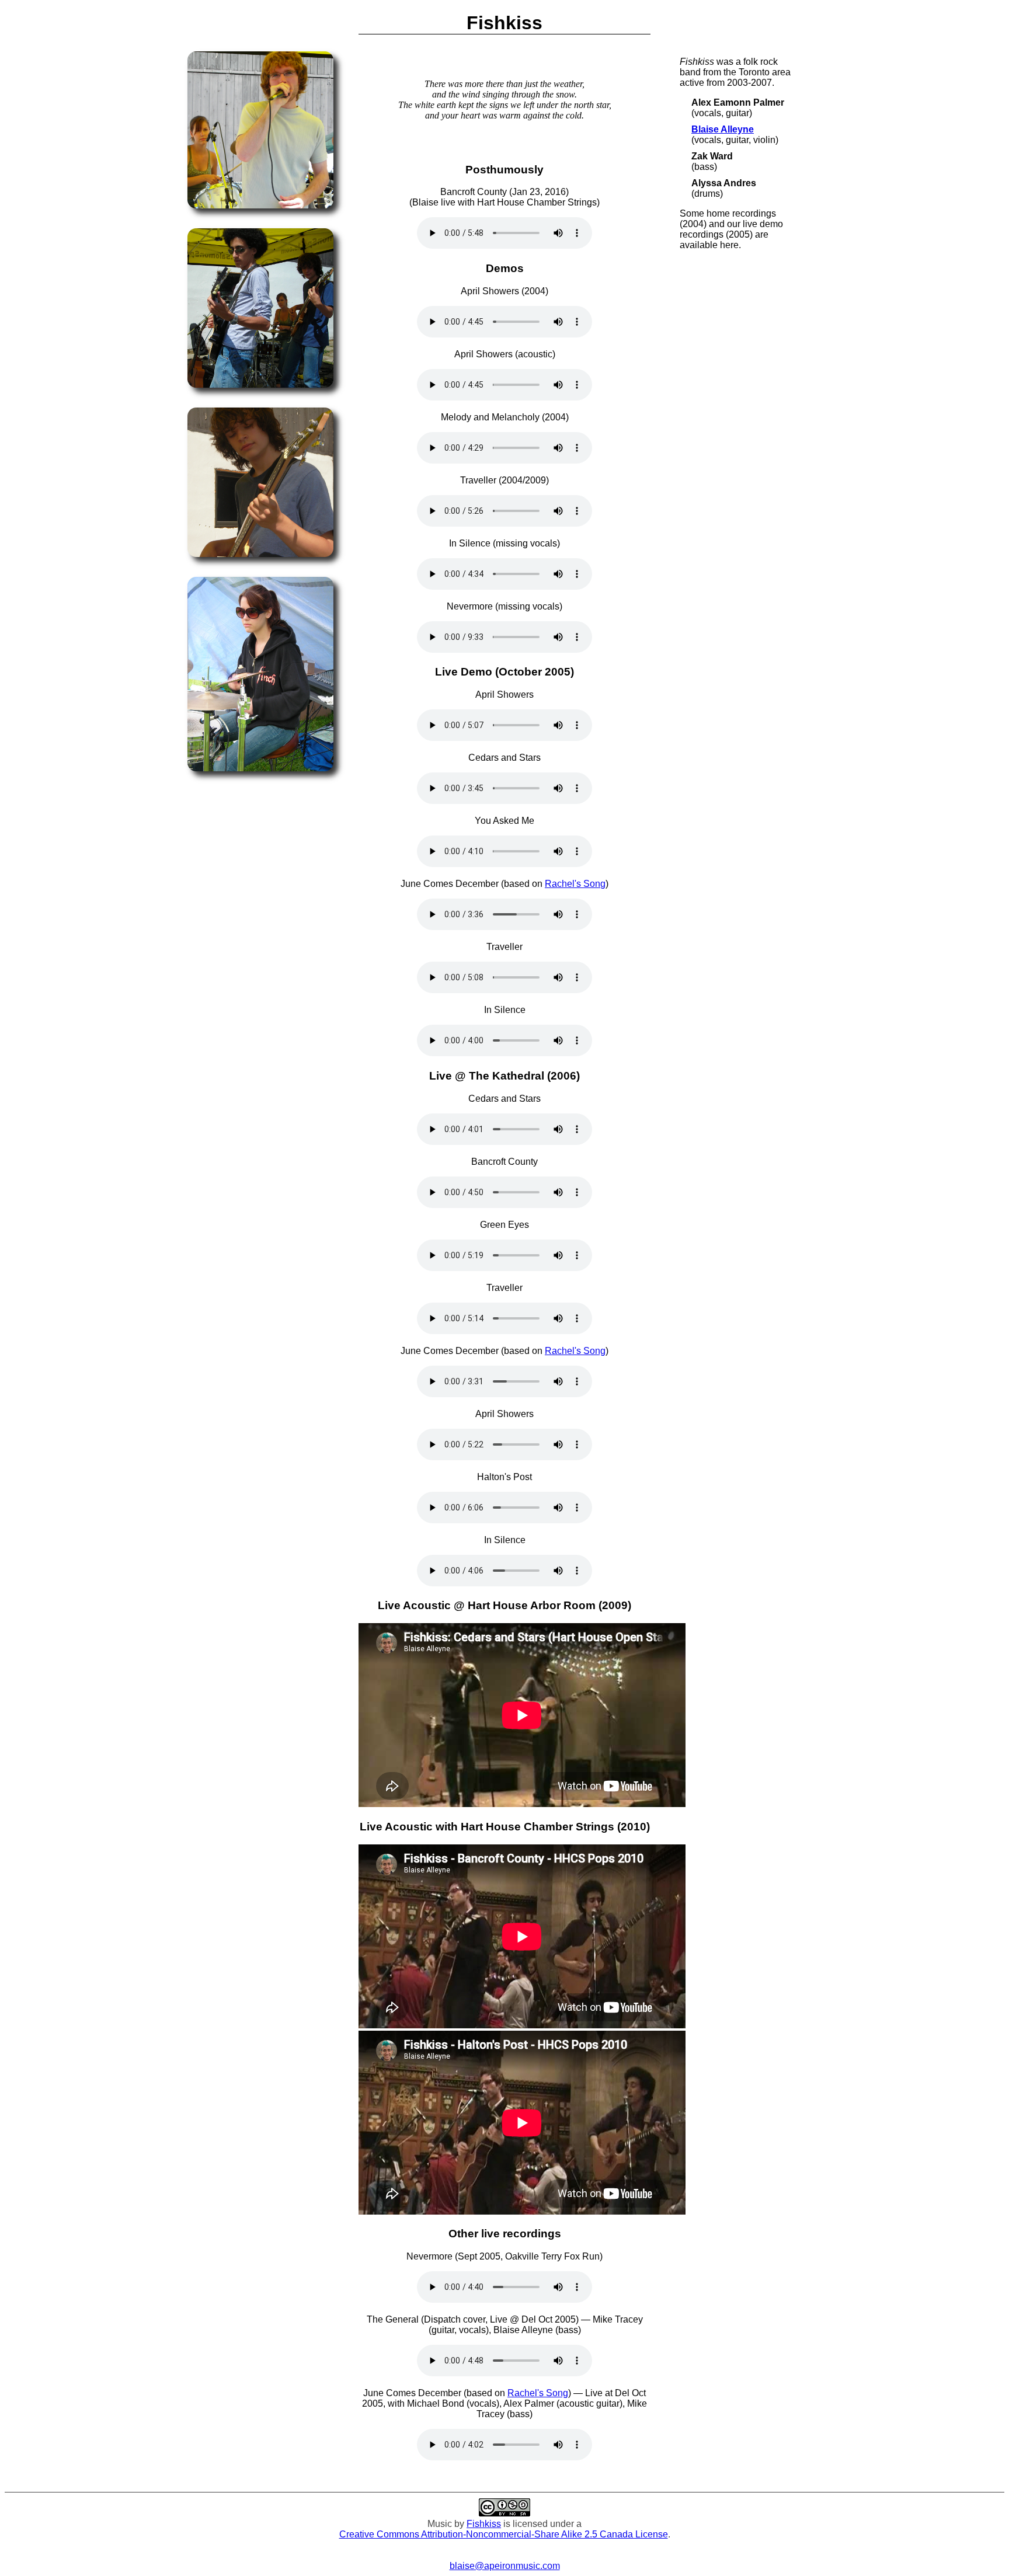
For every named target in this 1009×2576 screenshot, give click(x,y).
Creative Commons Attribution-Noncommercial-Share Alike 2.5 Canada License (504, 2534)
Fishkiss (484, 2524)
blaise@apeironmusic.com (505, 2566)
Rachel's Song (575, 884)
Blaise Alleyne (723, 129)
